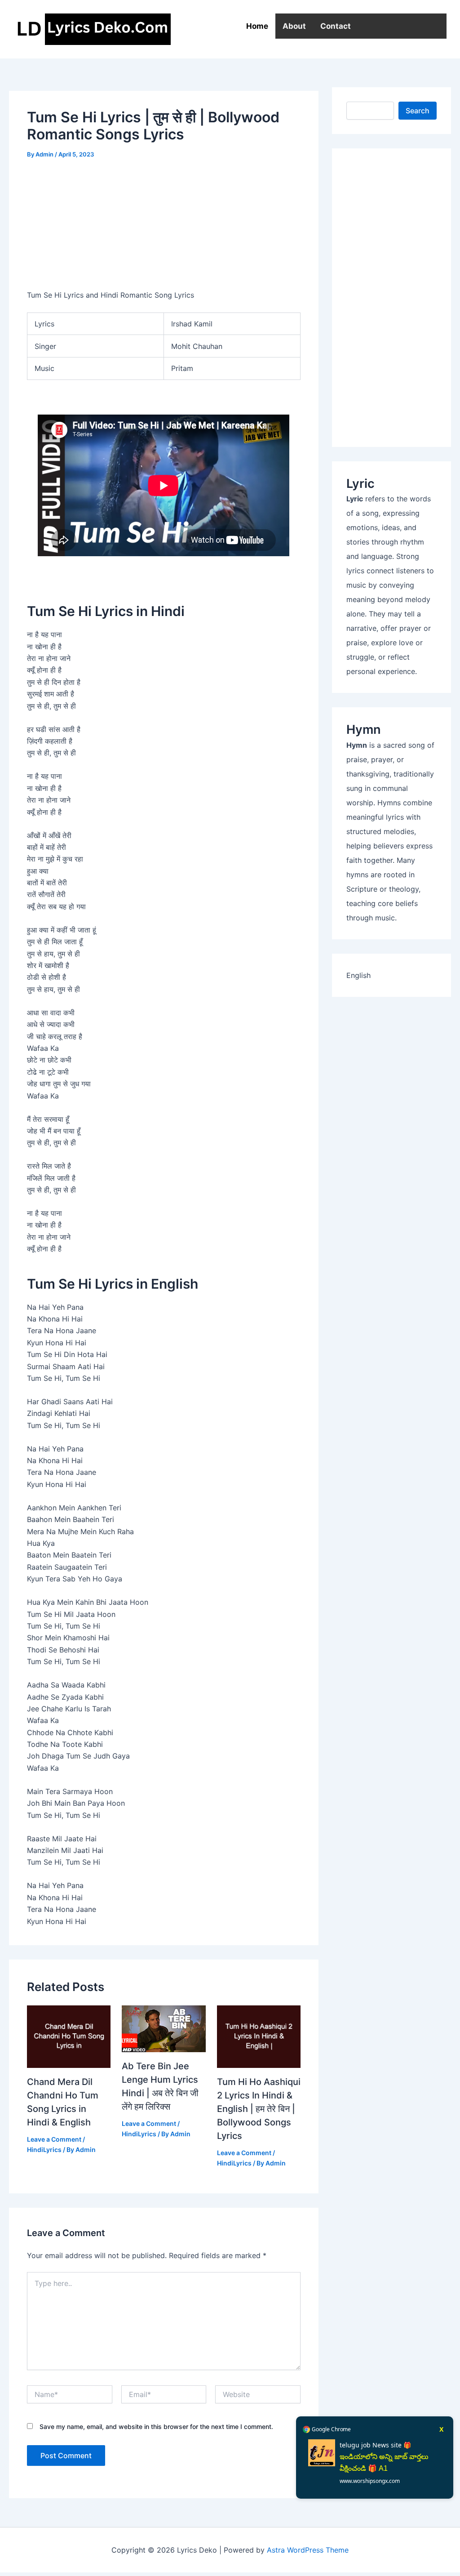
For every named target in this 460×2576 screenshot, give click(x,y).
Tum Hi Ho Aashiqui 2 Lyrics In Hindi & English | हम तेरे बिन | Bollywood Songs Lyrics (259, 2109)
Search (418, 111)
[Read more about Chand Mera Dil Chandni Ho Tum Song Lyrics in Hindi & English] (69, 2036)
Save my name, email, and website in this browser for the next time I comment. (156, 2426)
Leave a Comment (54, 2139)
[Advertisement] (391, 298)
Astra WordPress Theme (308, 2550)
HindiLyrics (44, 2150)
